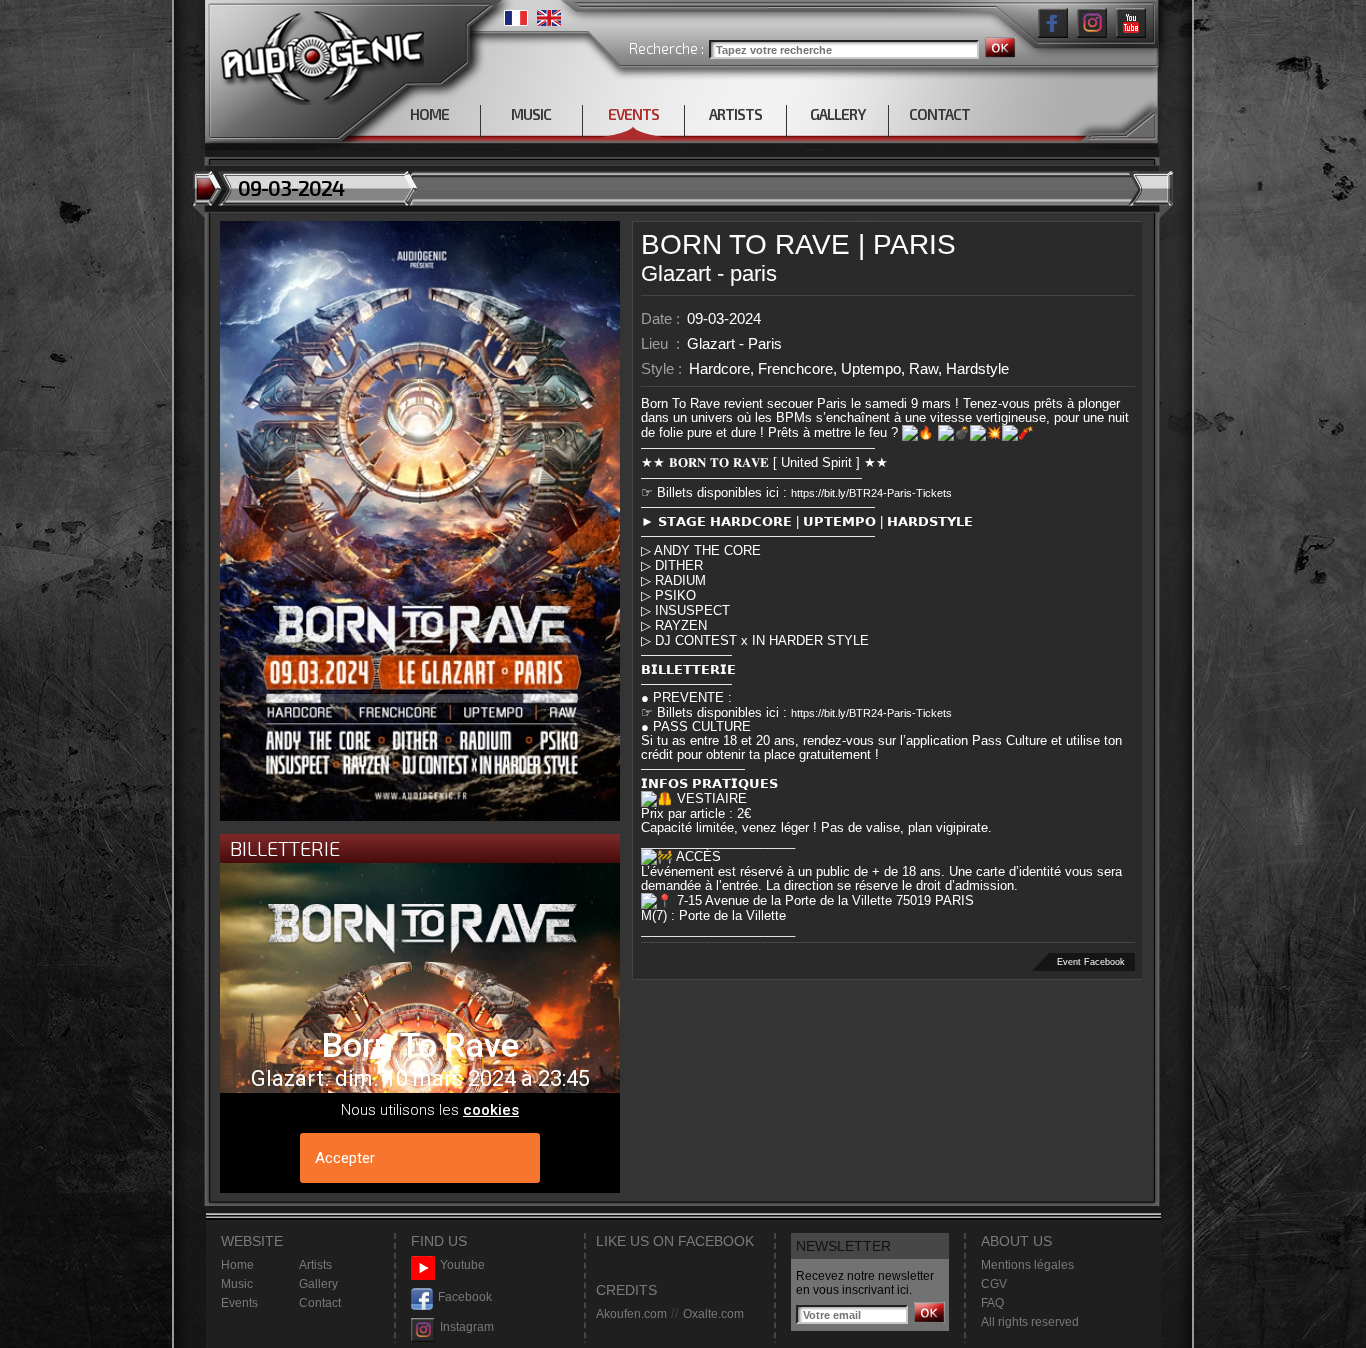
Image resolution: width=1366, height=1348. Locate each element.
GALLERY (837, 114)
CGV (994, 1284)
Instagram (467, 1327)
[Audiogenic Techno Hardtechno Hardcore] (318, 52)
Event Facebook (1091, 962)
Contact (320, 1303)
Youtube (462, 1265)
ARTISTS (735, 114)
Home (237, 1265)
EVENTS (633, 114)
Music (237, 1284)
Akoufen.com (631, 1314)
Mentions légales (1027, 1265)
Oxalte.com (713, 1314)
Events (239, 1303)
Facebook (465, 1297)
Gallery (318, 1284)
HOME (429, 114)
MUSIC (531, 114)
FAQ (992, 1303)
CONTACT (939, 114)
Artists (315, 1265)
